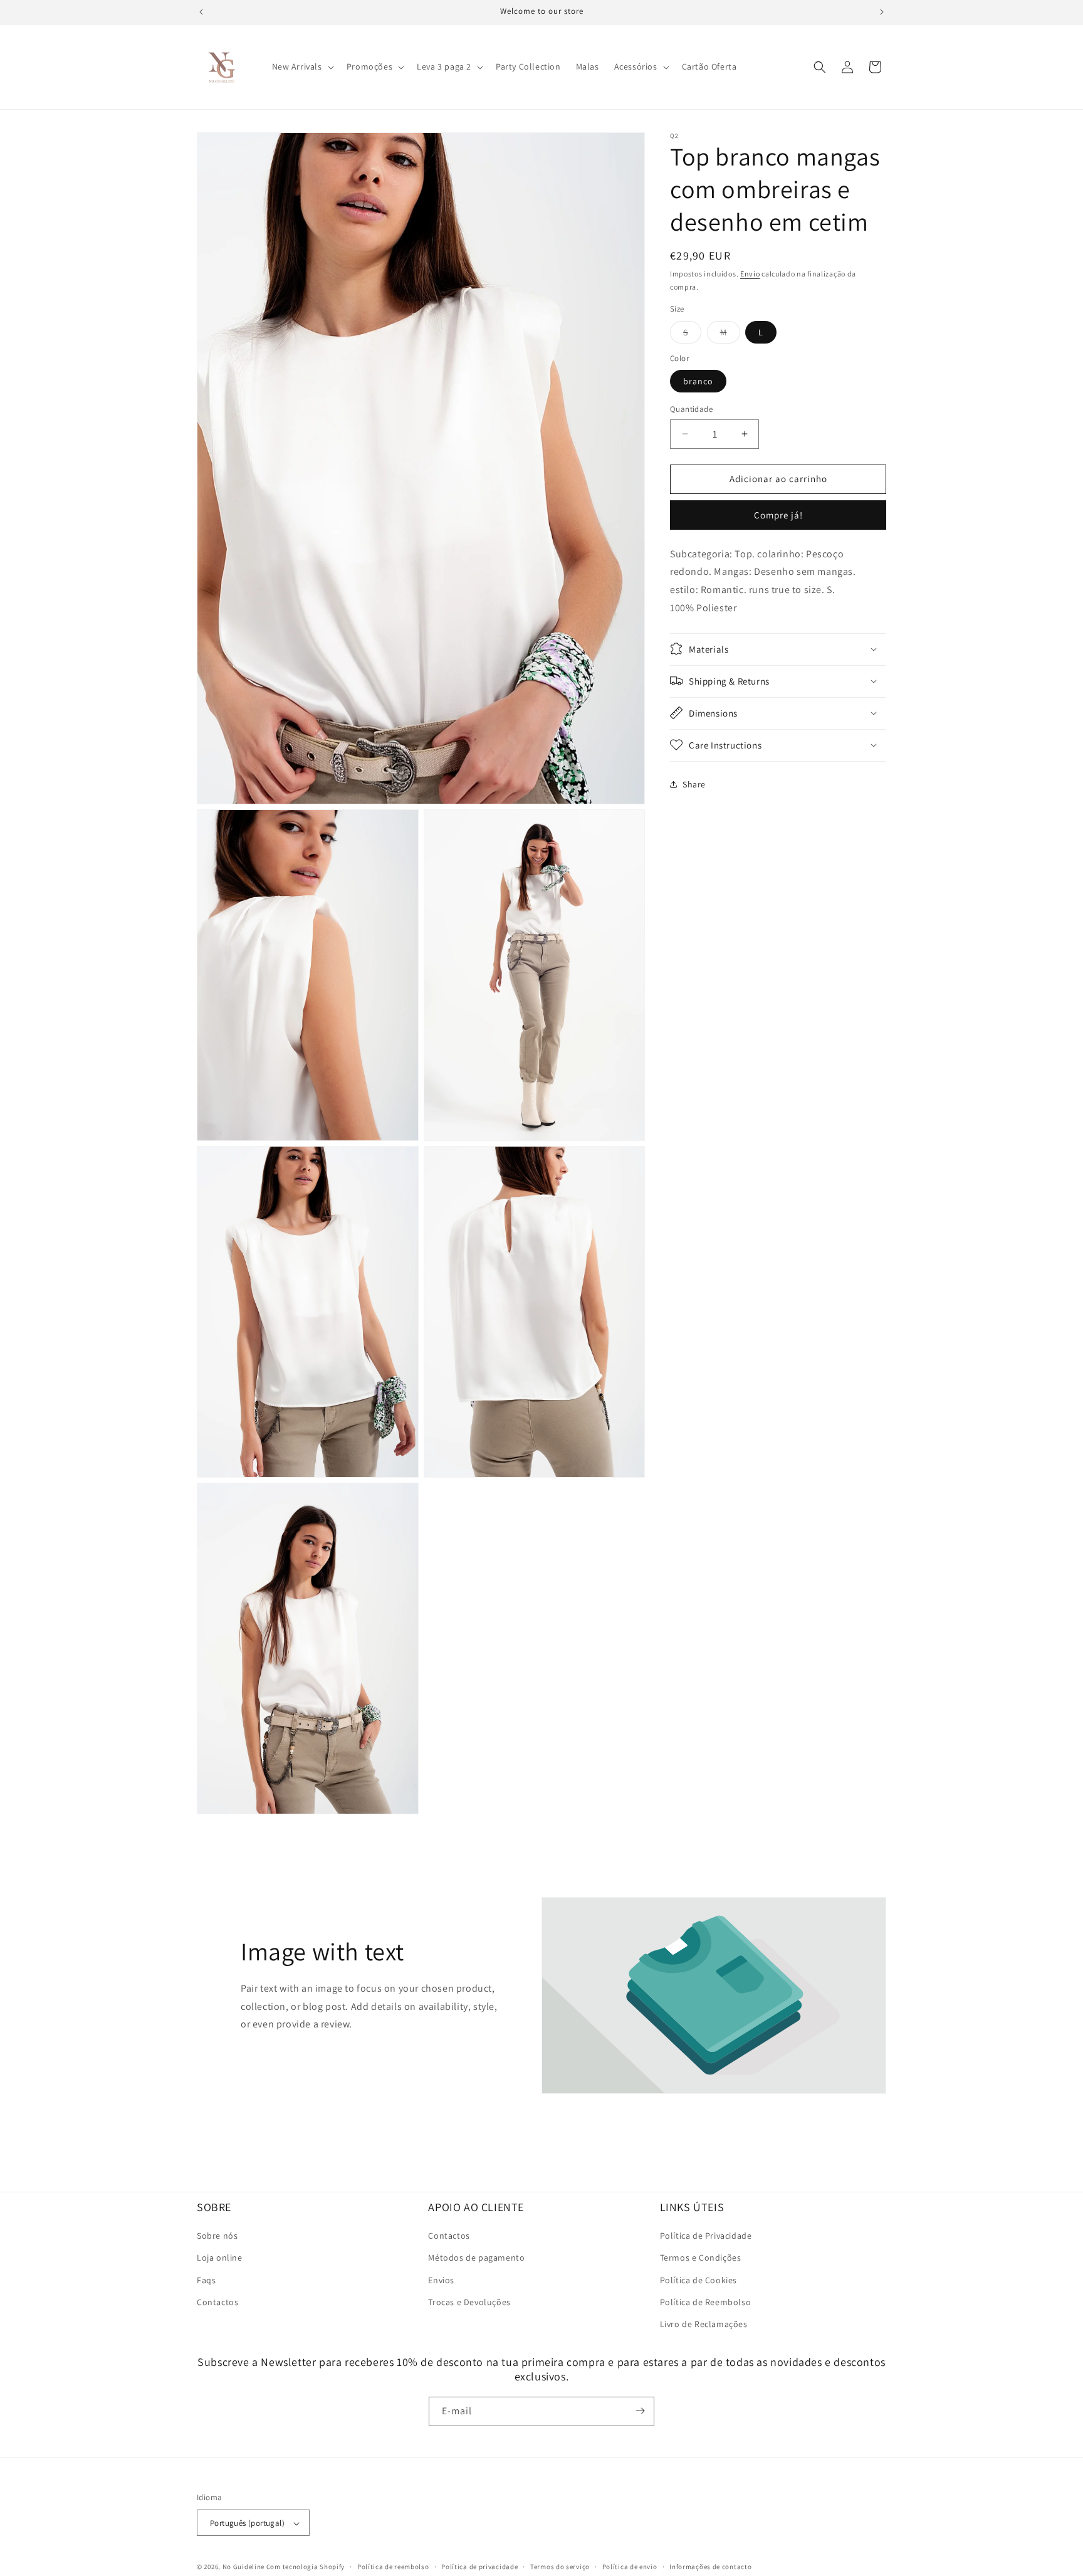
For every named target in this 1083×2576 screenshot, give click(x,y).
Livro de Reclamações (704, 2324)
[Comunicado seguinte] (882, 12)
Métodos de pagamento (476, 2258)
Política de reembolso (393, 2567)
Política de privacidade (479, 2567)
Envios (441, 2280)
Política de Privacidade (706, 2236)
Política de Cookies (698, 2280)
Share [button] (694, 784)
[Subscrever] (640, 2411)
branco (698, 381)
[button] (302, 66)
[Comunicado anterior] (201, 12)
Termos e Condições (701, 2258)
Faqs (206, 2280)
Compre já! (778, 514)
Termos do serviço (560, 2567)
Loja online (220, 2258)
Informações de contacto (710, 2567)
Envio (750, 274)
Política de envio (630, 2567)
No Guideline (243, 2567)
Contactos (217, 2302)
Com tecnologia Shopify (306, 2567)
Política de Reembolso (706, 2302)
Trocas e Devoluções (469, 2302)
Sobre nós (217, 2236)
